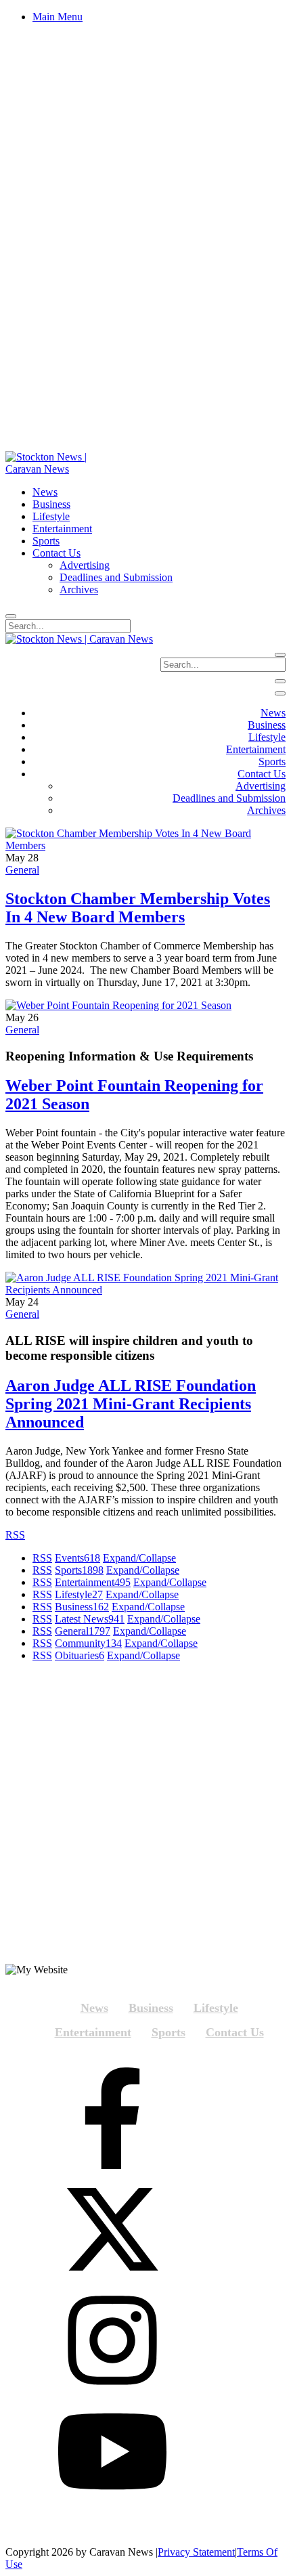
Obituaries (80, 1655)
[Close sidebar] (280, 693)
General (22, 870)
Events (77, 1558)
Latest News (90, 1619)
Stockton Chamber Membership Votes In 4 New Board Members (138, 908)
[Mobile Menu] (280, 681)
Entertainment (93, 1582)
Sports (79, 1570)
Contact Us (235, 2032)
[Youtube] (112, 2453)
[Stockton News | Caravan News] (61, 469)
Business (82, 1607)
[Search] (11, 616)
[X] (112, 2231)
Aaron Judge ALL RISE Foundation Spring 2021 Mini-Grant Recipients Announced (131, 1404)
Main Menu (58, 17)
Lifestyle (79, 1594)
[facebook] (112, 2120)
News (94, 2008)
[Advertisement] (145, 1818)
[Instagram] (112, 2342)
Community (88, 1643)
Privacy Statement (196, 2552)
